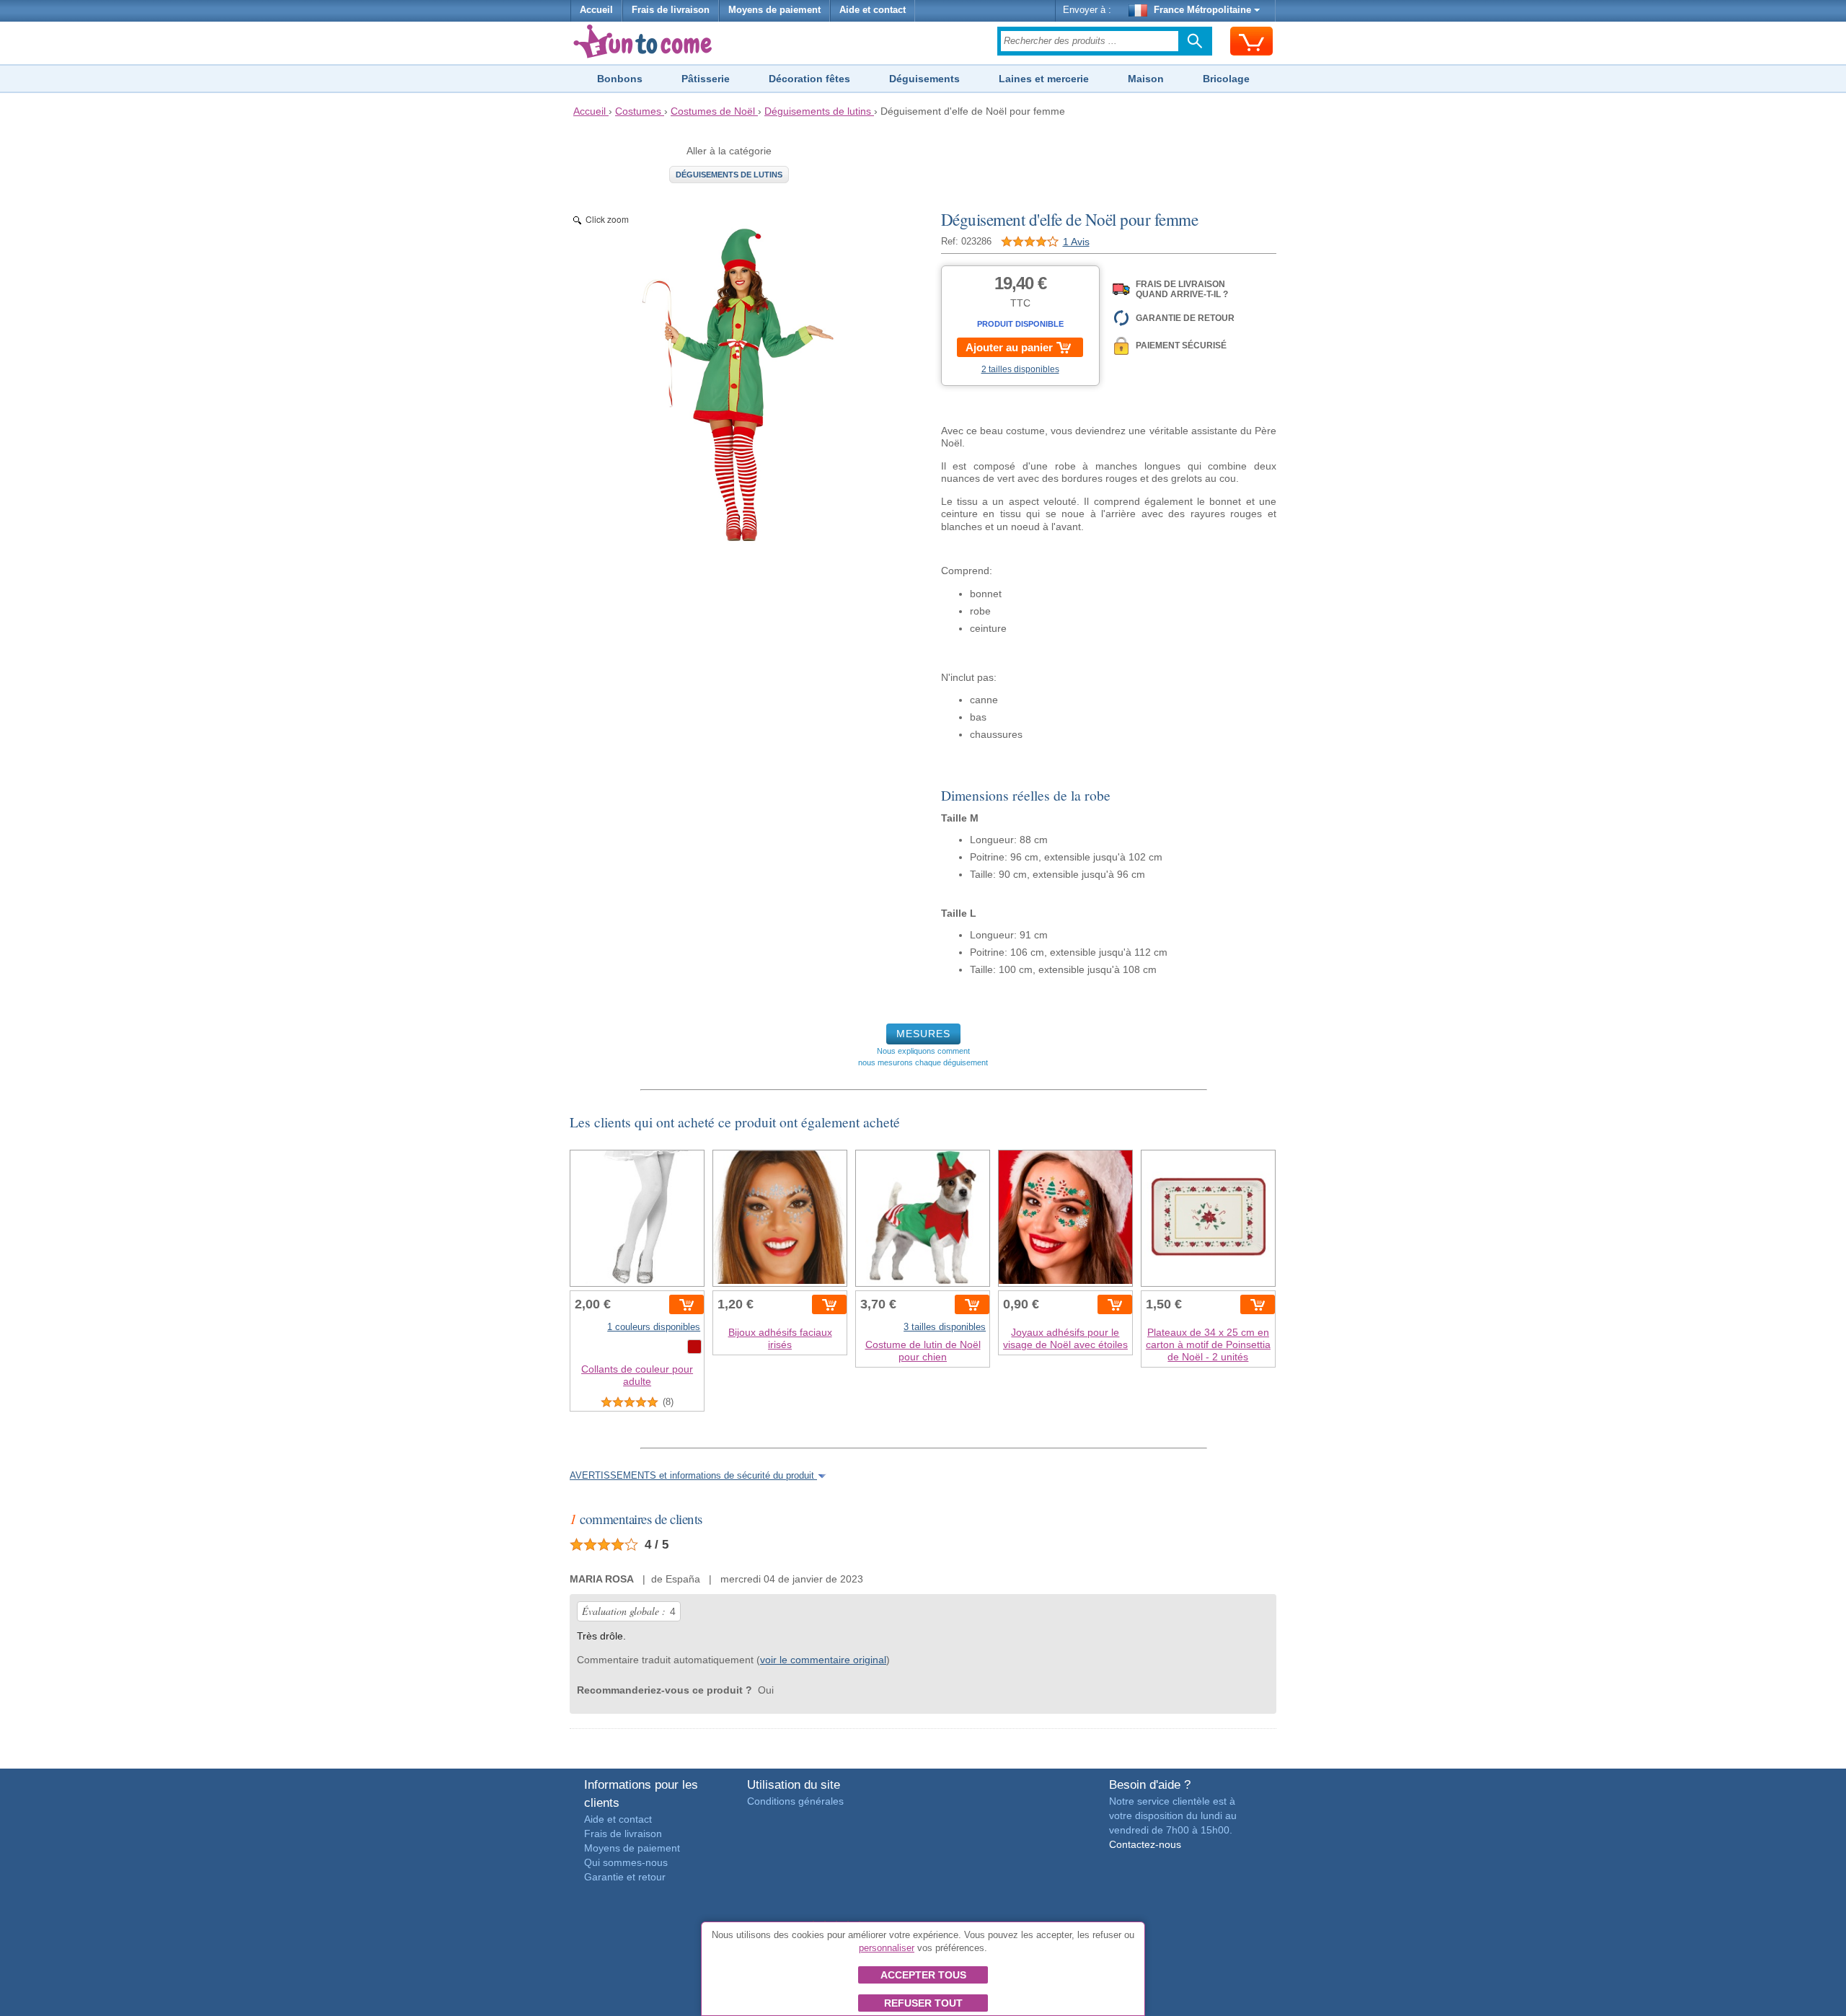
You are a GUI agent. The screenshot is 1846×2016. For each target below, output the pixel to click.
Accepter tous (923, 1975)
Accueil (596, 10)
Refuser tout (923, 2003)
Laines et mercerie (1044, 79)
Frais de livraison (671, 10)
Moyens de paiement (774, 10)
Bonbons (620, 79)
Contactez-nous (1145, 1844)
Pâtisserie (706, 79)
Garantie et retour (625, 1877)
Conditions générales (795, 1801)
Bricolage (1226, 79)
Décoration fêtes (809, 79)
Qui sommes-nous (626, 1862)
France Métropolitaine (1202, 10)
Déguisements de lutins (729, 175)
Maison (1146, 79)
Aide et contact (873, 10)
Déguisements (924, 79)
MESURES (923, 1034)
